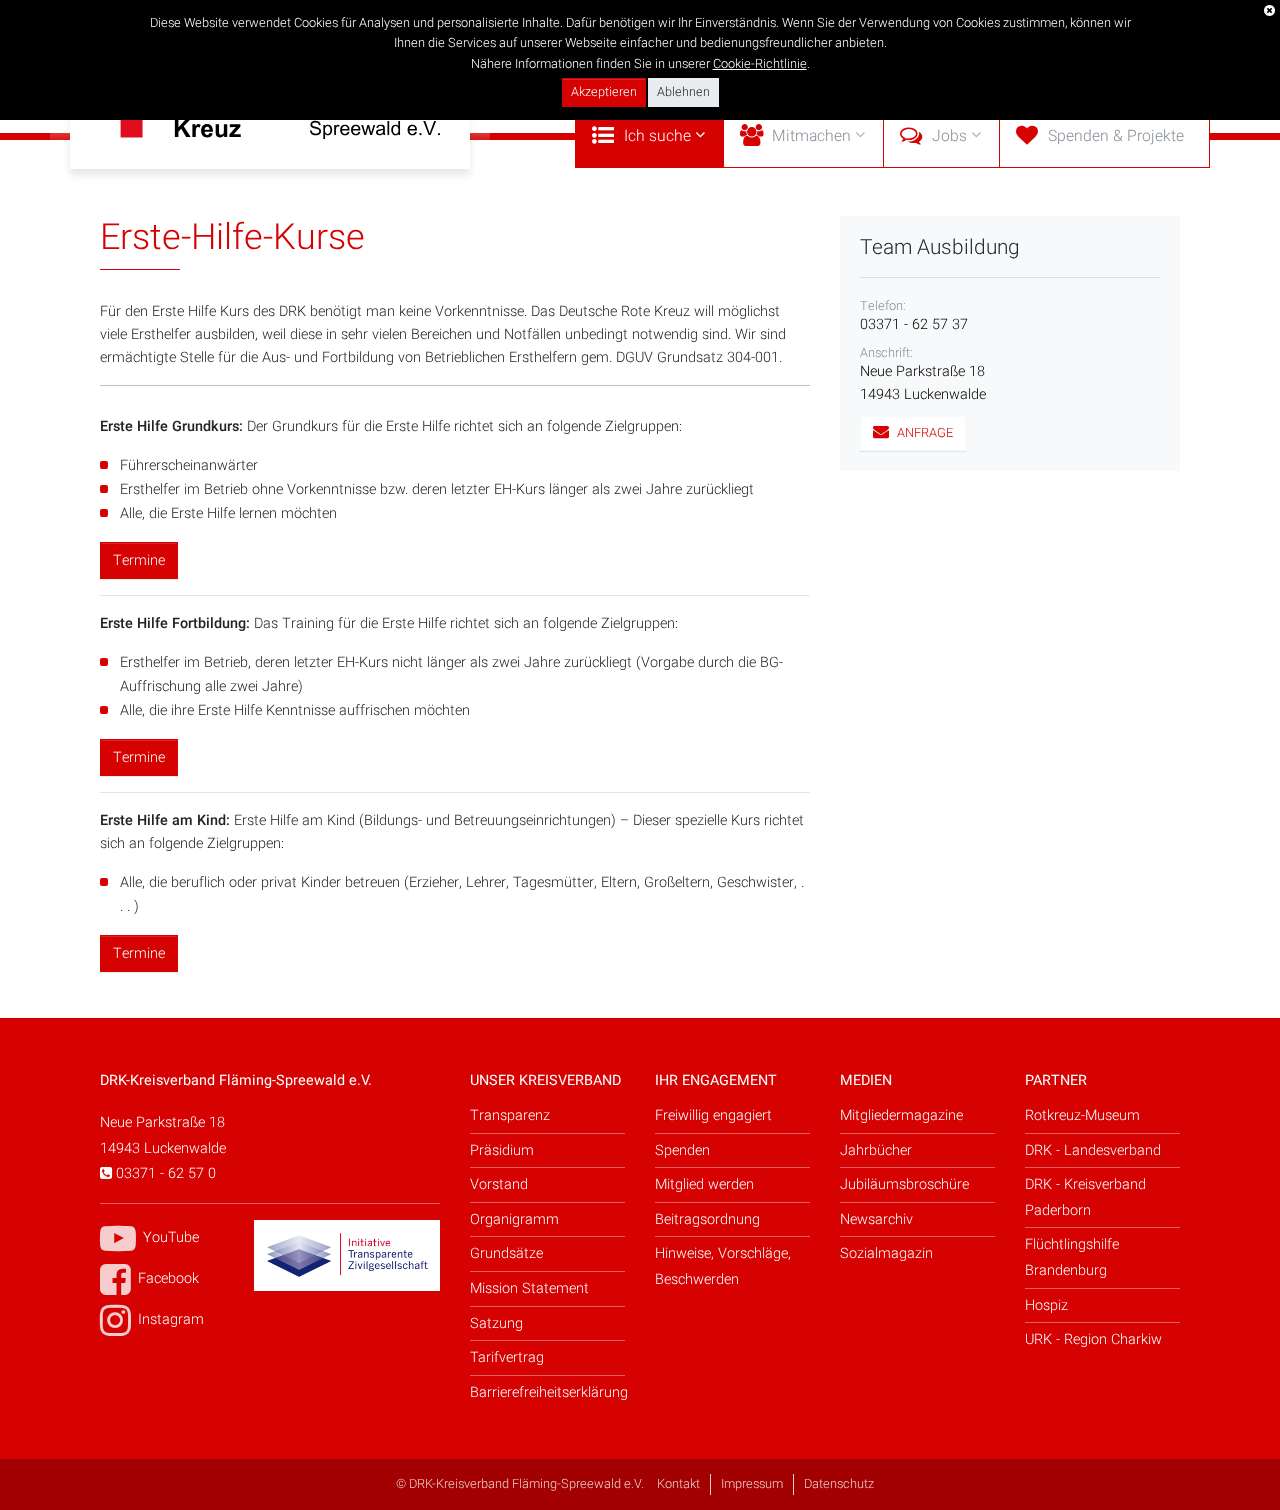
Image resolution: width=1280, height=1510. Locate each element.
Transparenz (510, 1115)
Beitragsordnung (707, 1219)
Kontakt (678, 1484)
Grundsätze (506, 1253)
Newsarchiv (876, 1219)
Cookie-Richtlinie (760, 64)
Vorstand (499, 1184)
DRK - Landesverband (1093, 1150)
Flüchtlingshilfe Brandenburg (1072, 1257)
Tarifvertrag (507, 1357)
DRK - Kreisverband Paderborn (1085, 1197)
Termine (139, 560)
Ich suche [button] (657, 136)
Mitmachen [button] (811, 136)
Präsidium (502, 1150)
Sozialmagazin (886, 1253)
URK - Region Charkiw (1093, 1339)
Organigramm (514, 1219)
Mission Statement (529, 1288)
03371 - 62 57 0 (164, 1173)
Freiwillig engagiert (713, 1115)
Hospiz (1046, 1305)
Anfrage (923, 433)
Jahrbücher (876, 1150)
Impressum (752, 1484)
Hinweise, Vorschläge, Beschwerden (723, 1266)
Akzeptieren (604, 92)
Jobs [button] (949, 136)
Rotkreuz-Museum (1082, 1115)
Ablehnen (683, 92)
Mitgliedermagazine (901, 1115)
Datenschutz (839, 1484)
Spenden (682, 1150)
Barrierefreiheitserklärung (547, 1392)
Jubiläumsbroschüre (904, 1184)
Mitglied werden (704, 1184)
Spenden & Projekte (1116, 136)
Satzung (496, 1323)
